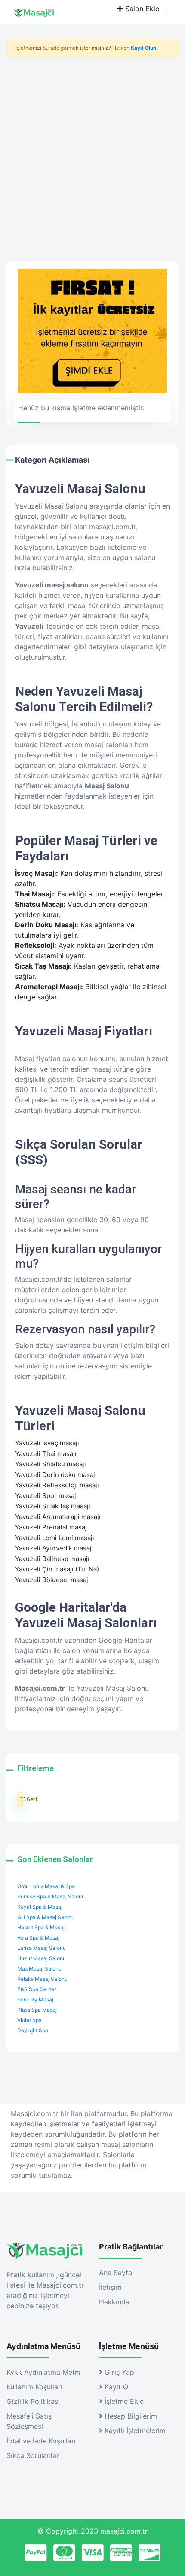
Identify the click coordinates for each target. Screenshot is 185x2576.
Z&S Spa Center (37, 1989)
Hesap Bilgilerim (130, 2416)
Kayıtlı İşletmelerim (134, 2431)
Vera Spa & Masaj (38, 1938)
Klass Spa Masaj (37, 2010)
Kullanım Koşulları (34, 2387)
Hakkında (114, 2302)
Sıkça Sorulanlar (33, 2455)
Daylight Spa (33, 2030)
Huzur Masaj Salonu (42, 1958)
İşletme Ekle (123, 2401)
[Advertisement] (92, 156)
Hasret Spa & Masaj (41, 1927)
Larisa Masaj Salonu (42, 1948)
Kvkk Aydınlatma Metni (43, 2372)
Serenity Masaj (35, 1999)
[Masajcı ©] (41, 12)
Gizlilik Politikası (33, 2401)
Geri (20, 1800)
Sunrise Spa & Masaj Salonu (51, 1896)
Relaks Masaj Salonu (42, 1979)
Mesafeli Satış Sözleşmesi (29, 2421)
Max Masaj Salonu (39, 1969)
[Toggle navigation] (160, 12)
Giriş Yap (118, 2372)
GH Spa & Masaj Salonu (46, 1917)
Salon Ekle (141, 9)
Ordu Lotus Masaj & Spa (46, 1886)
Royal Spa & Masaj (40, 1907)
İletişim (110, 2287)
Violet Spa (29, 2020)
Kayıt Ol (116, 2387)
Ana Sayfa (116, 2273)
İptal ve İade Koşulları (41, 2441)
